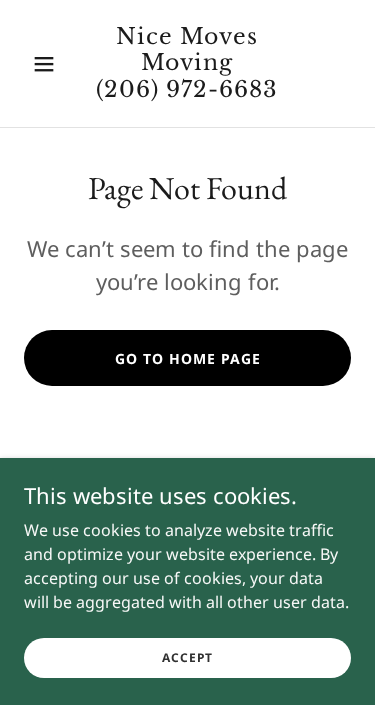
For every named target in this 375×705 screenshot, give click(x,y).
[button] (48, 64)
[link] (187, 91)
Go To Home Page (188, 358)
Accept (187, 657)
